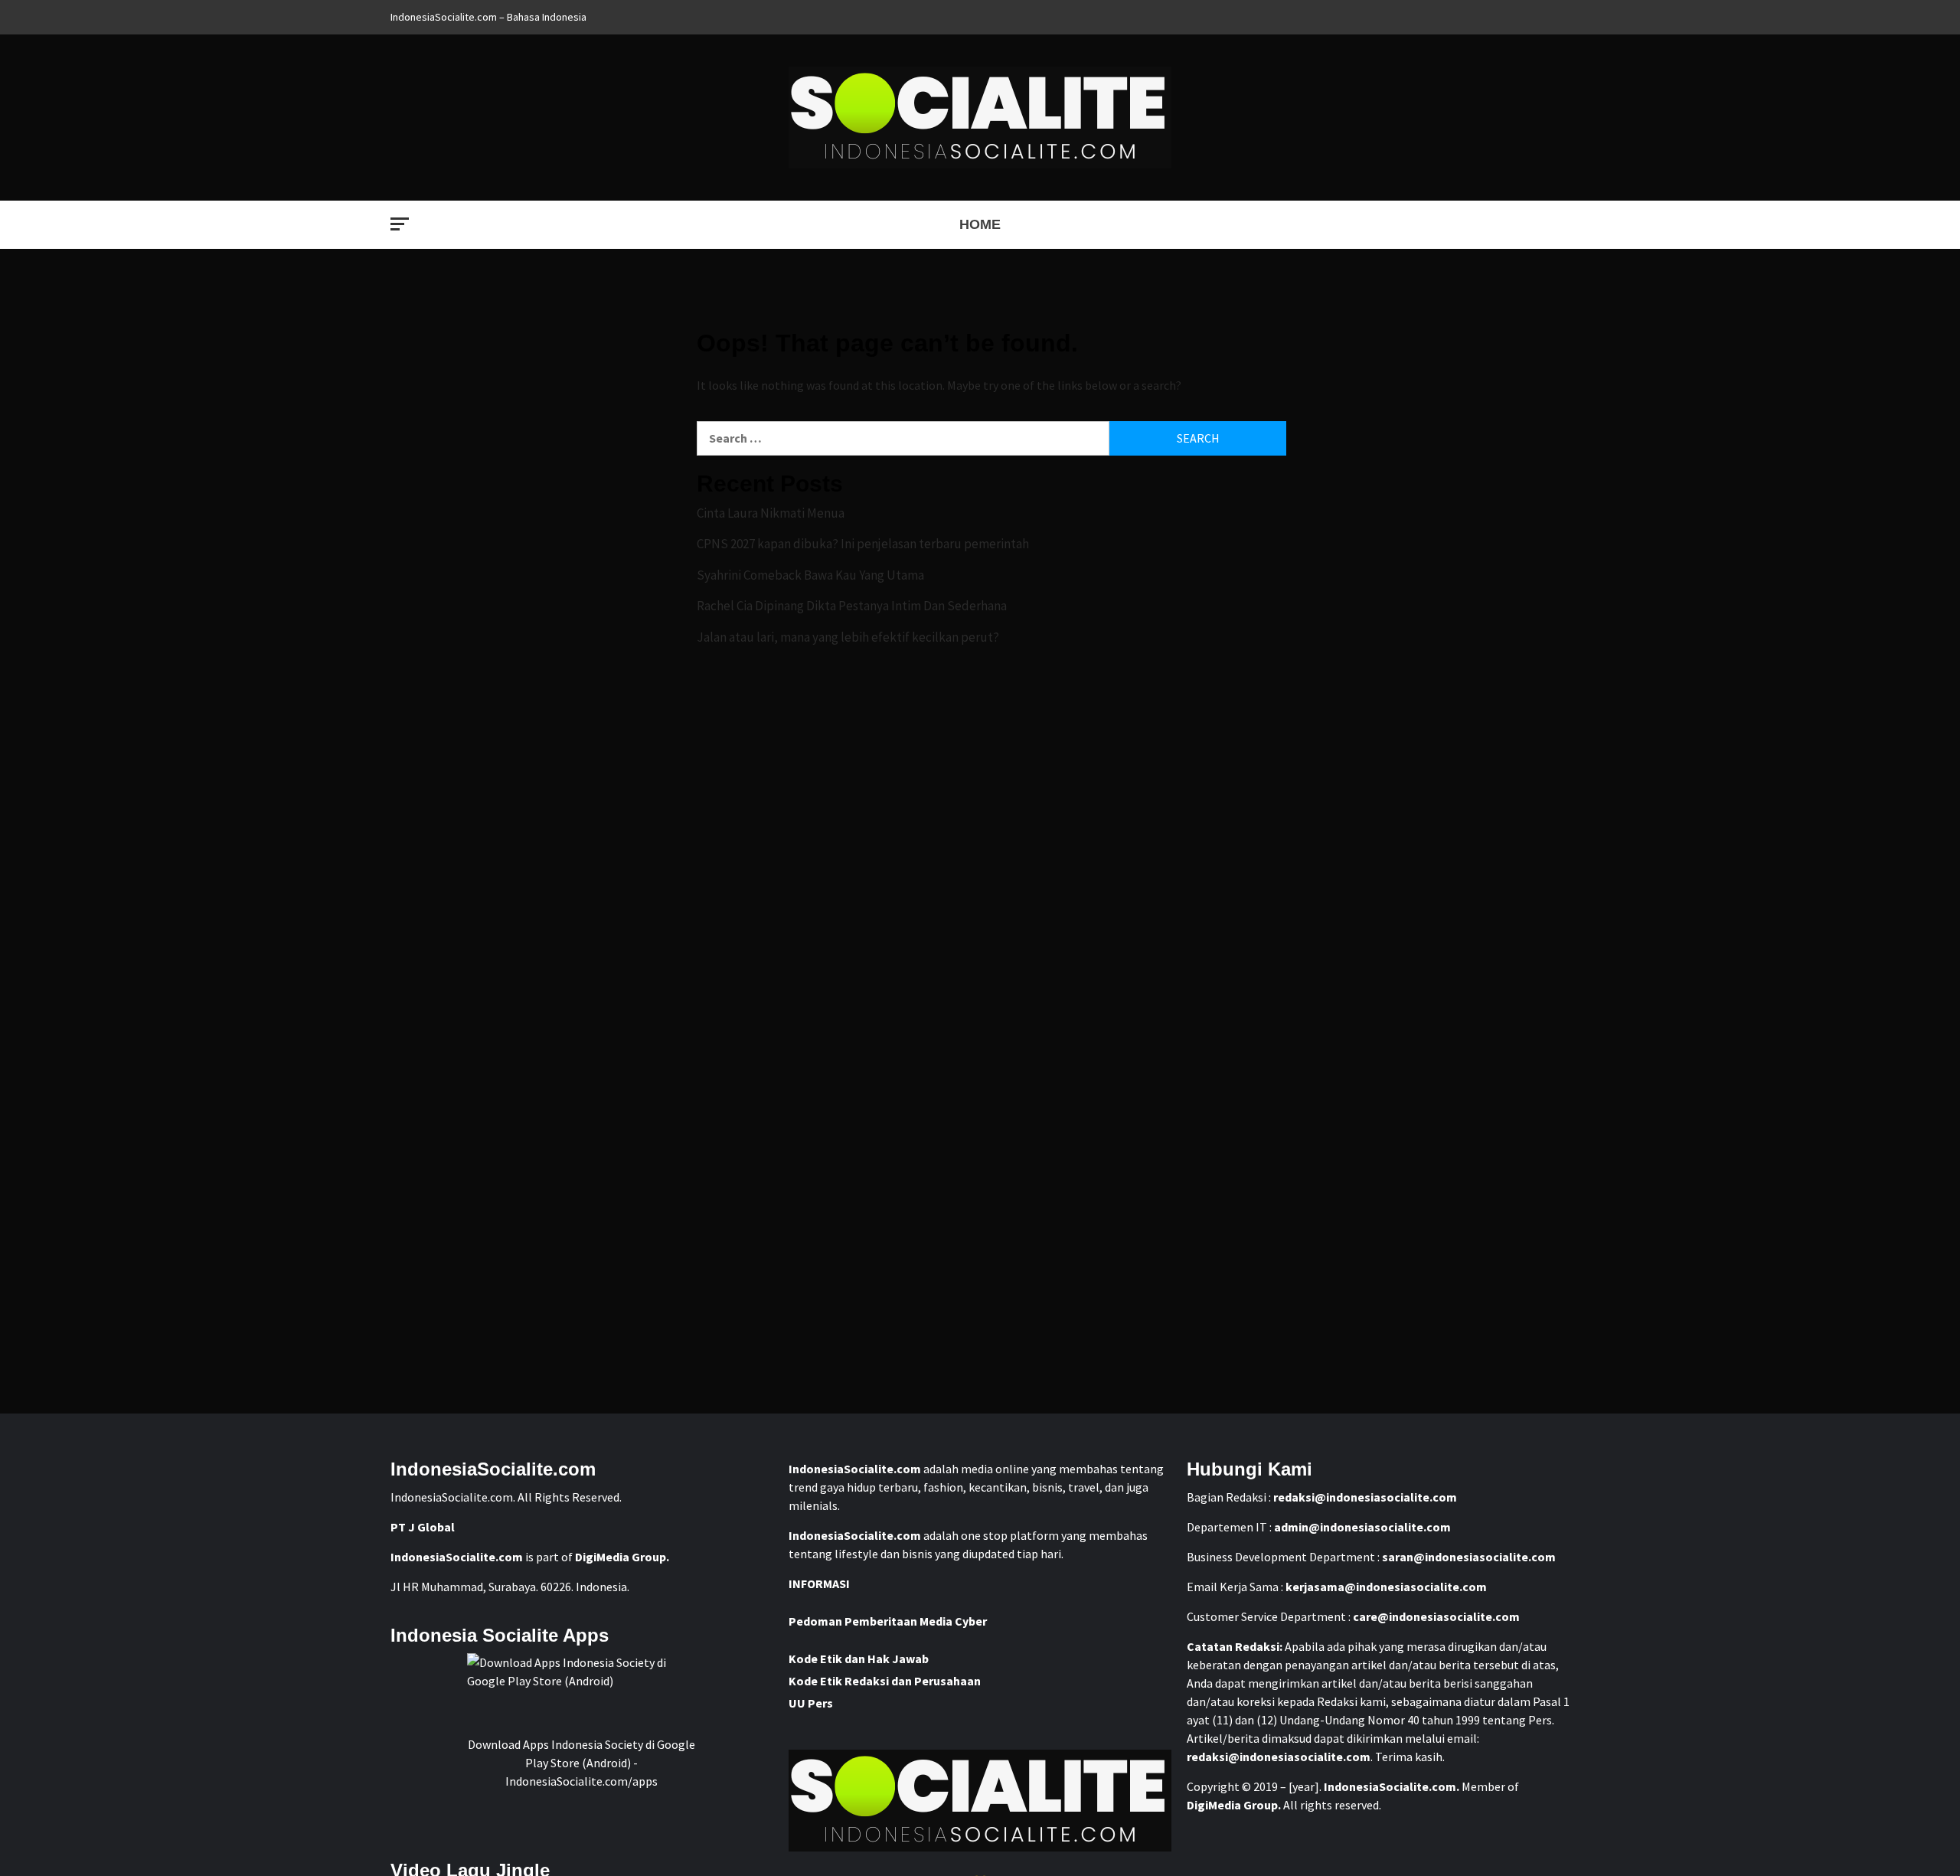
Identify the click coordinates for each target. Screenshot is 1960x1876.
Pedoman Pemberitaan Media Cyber (888, 1621)
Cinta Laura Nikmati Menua (771, 513)
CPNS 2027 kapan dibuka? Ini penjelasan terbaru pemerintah (863, 544)
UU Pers (811, 1703)
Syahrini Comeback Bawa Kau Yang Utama (810, 575)
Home (980, 224)
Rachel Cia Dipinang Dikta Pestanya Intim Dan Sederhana (852, 606)
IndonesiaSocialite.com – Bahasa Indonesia (488, 17)
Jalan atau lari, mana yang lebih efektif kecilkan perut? (848, 637)
